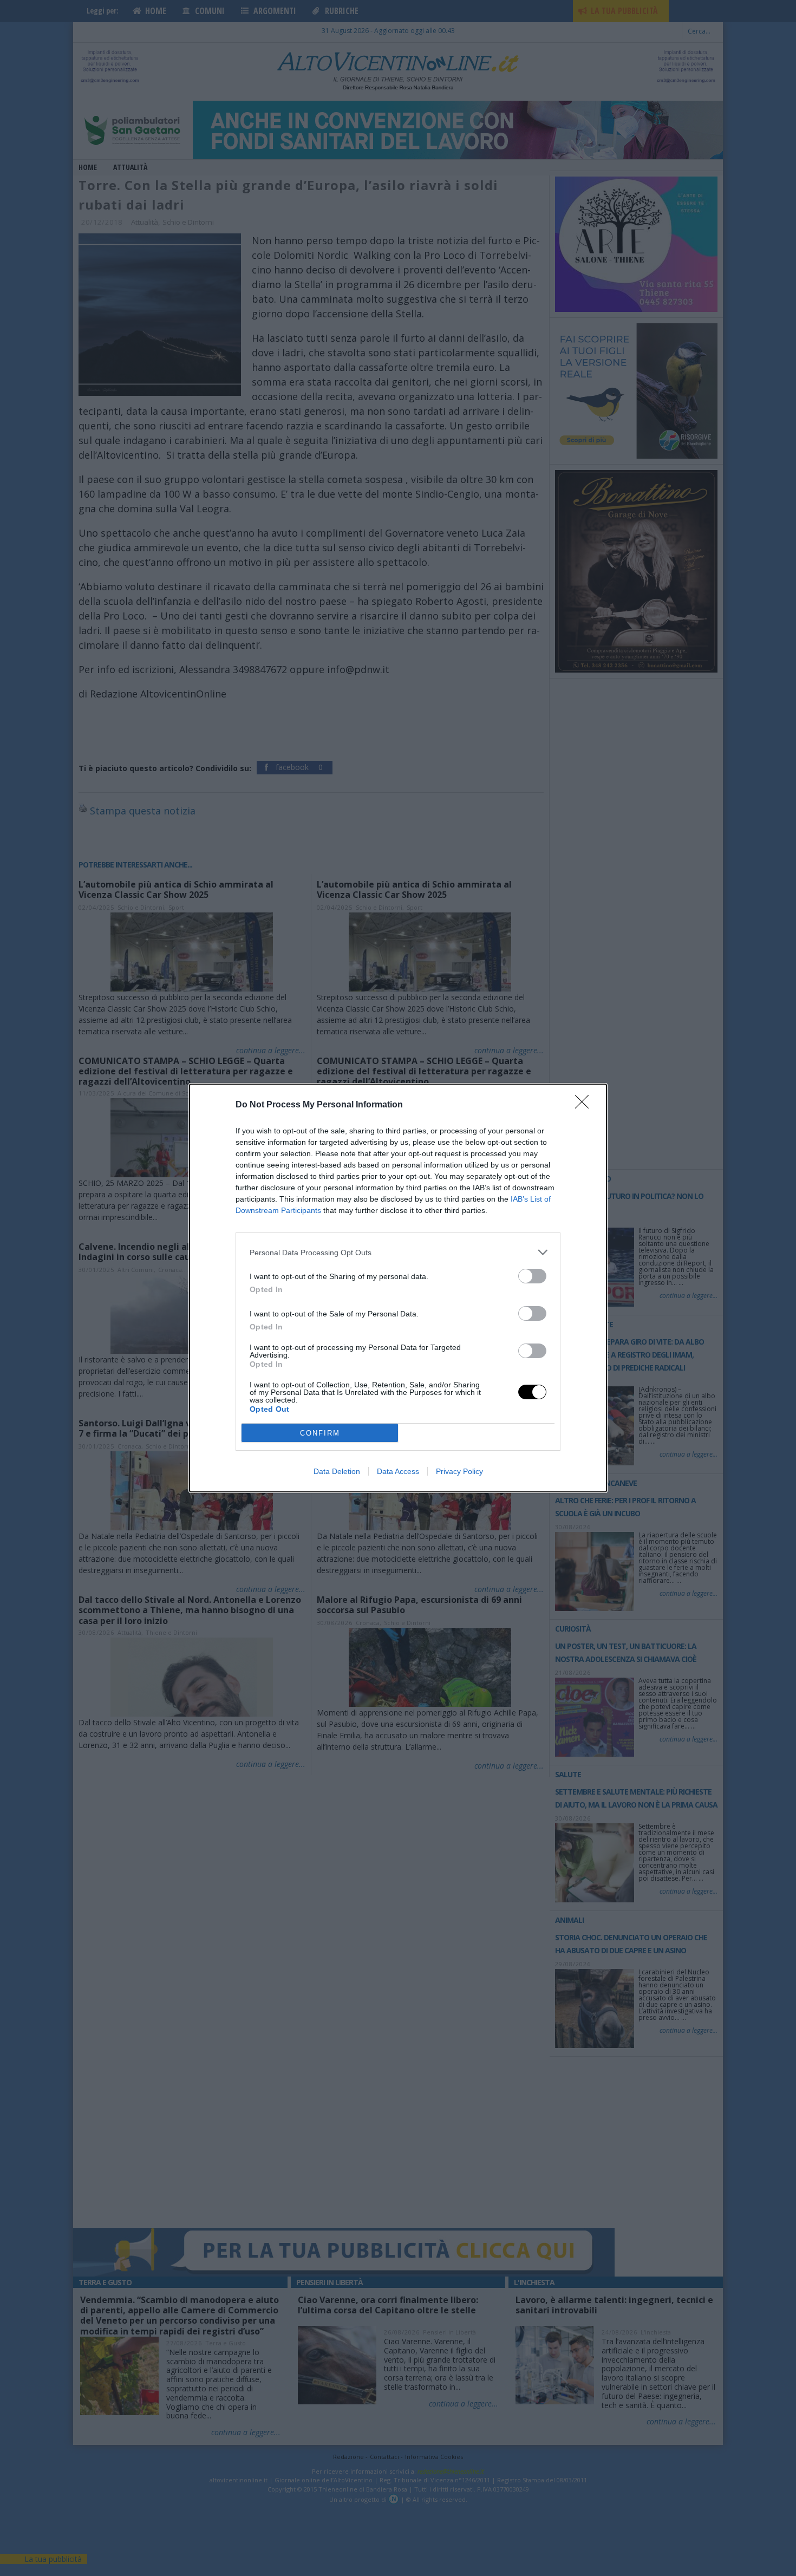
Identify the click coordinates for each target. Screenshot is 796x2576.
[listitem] (398, 1252)
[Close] (585, 1105)
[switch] (532, 1276)
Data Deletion (337, 1471)
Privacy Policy (459, 1471)
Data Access (398, 1471)
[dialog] (398, 1288)
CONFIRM (320, 1433)
